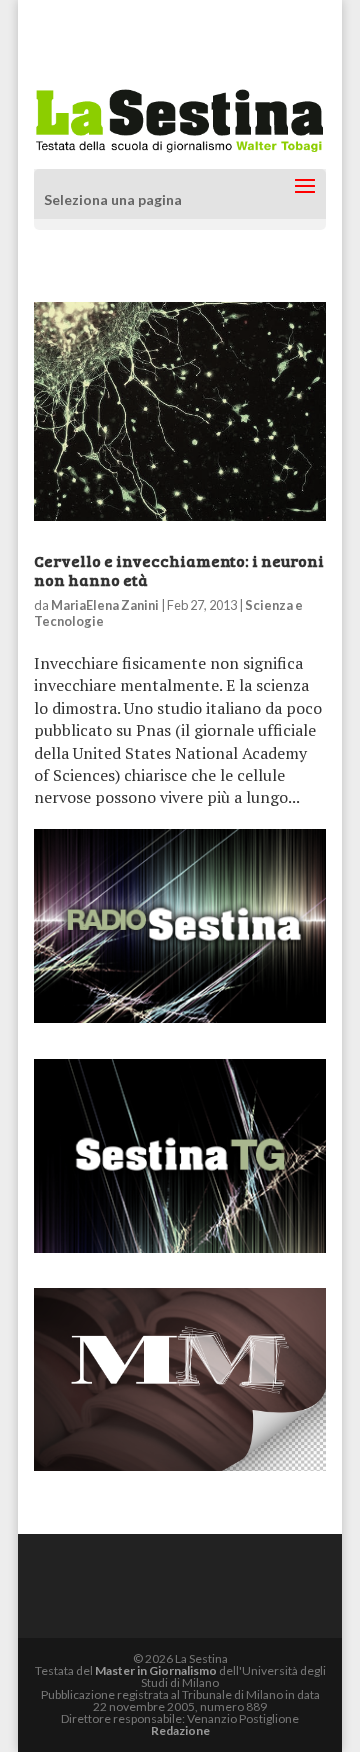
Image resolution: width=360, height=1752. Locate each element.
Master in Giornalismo (156, 1670)
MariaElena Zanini (105, 605)
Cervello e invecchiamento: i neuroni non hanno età (179, 570)
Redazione (180, 1730)
